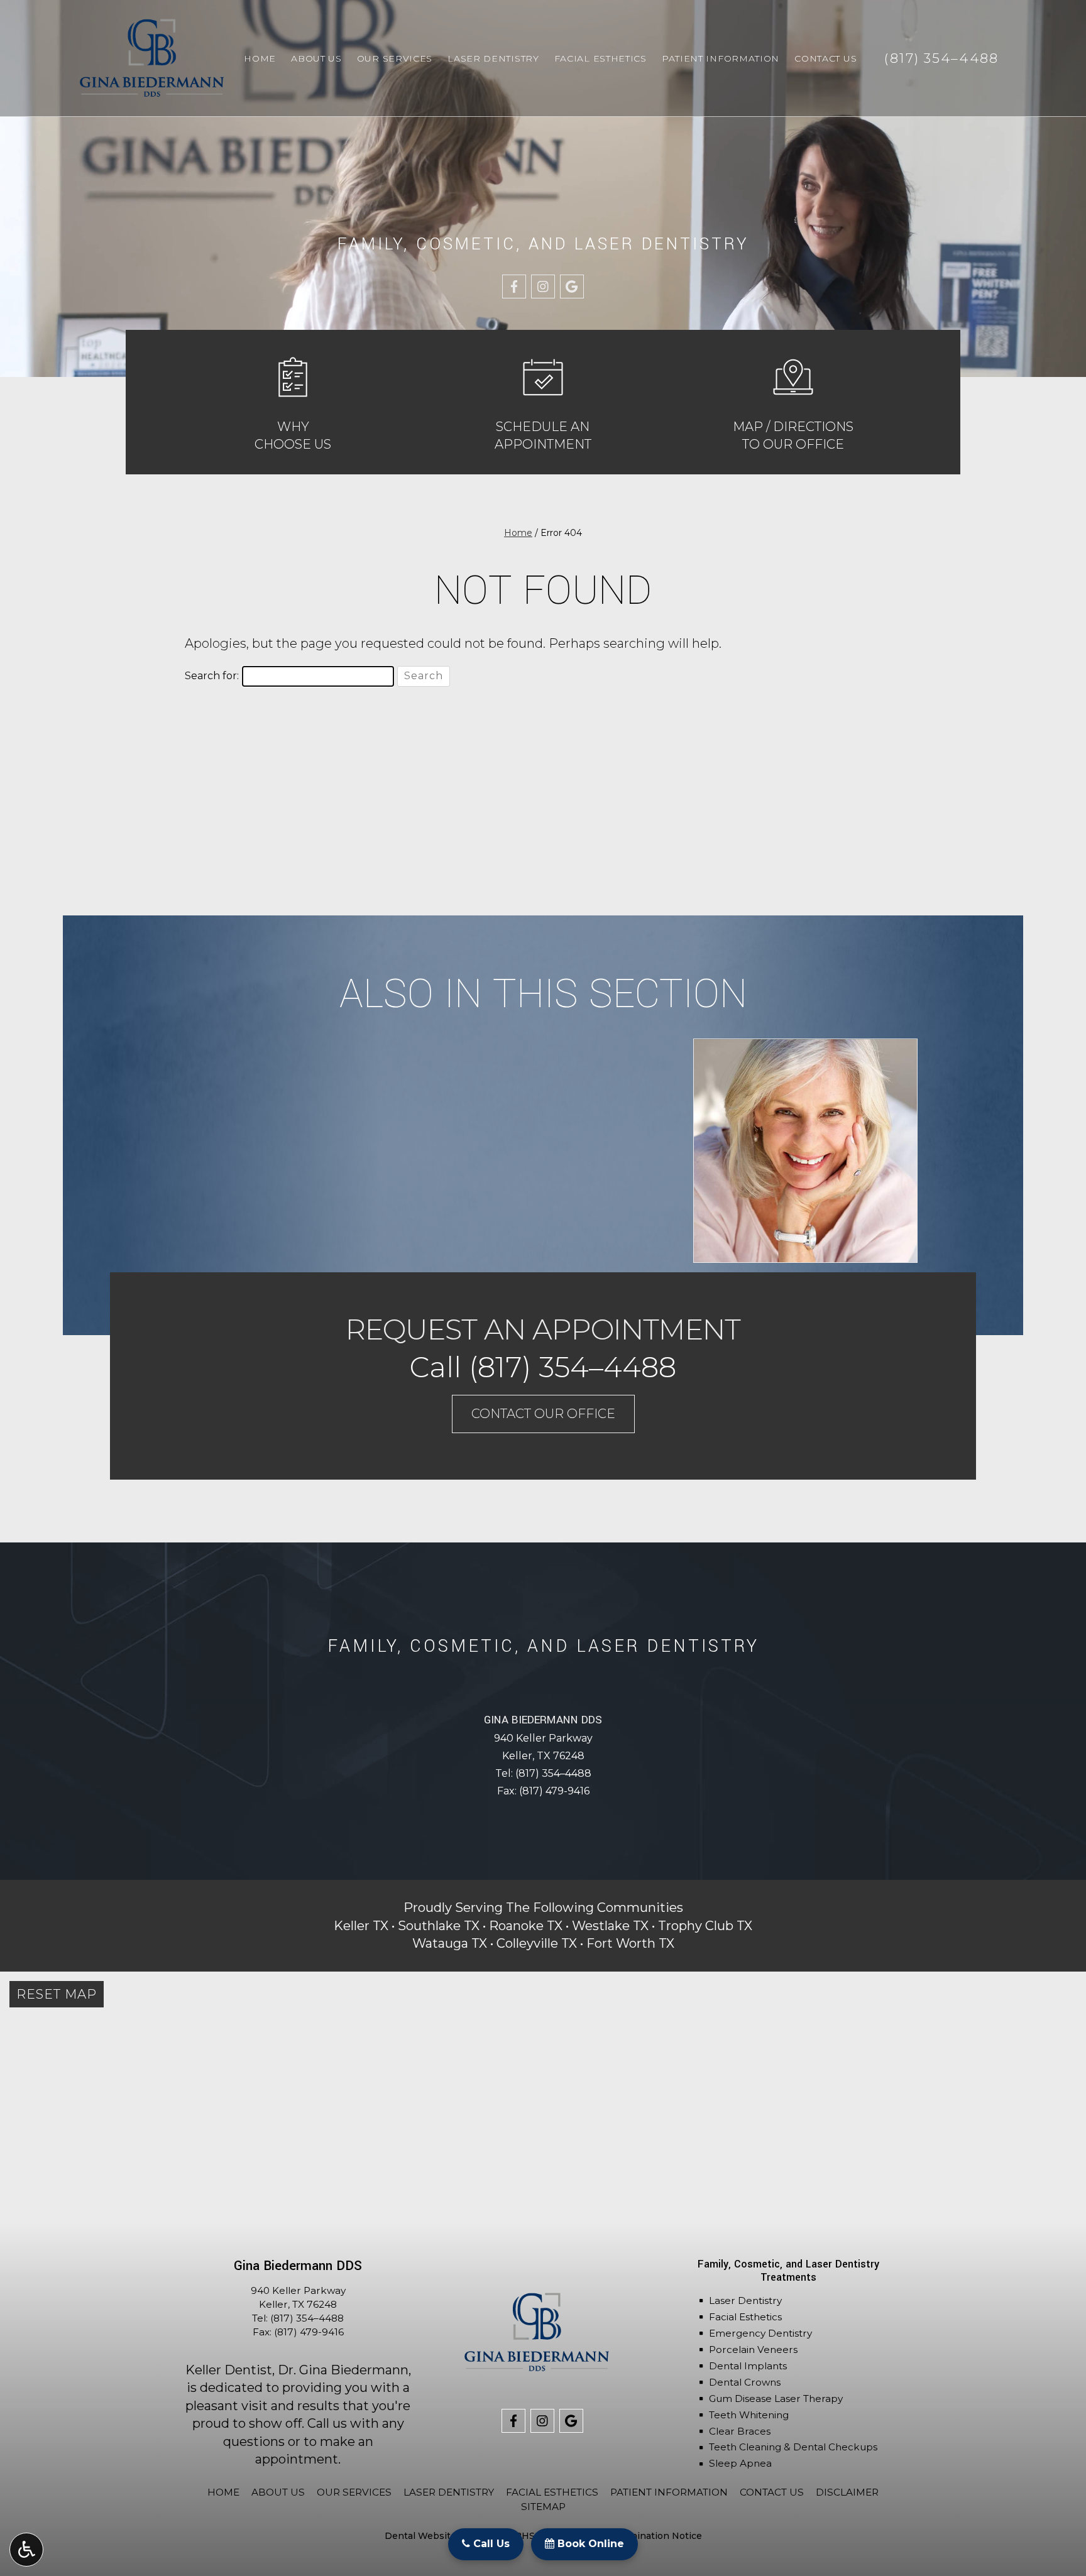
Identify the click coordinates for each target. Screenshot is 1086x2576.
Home (260, 58)
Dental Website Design (438, 2536)
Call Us (490, 2544)
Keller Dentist (229, 2370)
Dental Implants (748, 2366)
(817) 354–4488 (553, 1773)
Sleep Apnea (740, 2463)
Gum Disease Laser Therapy (776, 2399)
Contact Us (825, 58)
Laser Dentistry (493, 58)
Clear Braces (740, 2431)
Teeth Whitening (749, 2415)
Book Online (589, 2544)
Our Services (395, 58)
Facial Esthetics (601, 58)
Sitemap (543, 2507)
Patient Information (721, 58)
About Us (316, 58)
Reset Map (57, 1994)
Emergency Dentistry (760, 2333)
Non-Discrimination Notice (640, 2536)
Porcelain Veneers (753, 2350)
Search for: (212, 676)
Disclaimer (847, 2492)
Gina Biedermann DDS (543, 1720)
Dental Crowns (745, 2382)
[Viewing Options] (26, 2550)
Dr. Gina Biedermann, (344, 2370)
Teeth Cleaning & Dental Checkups (793, 2447)
